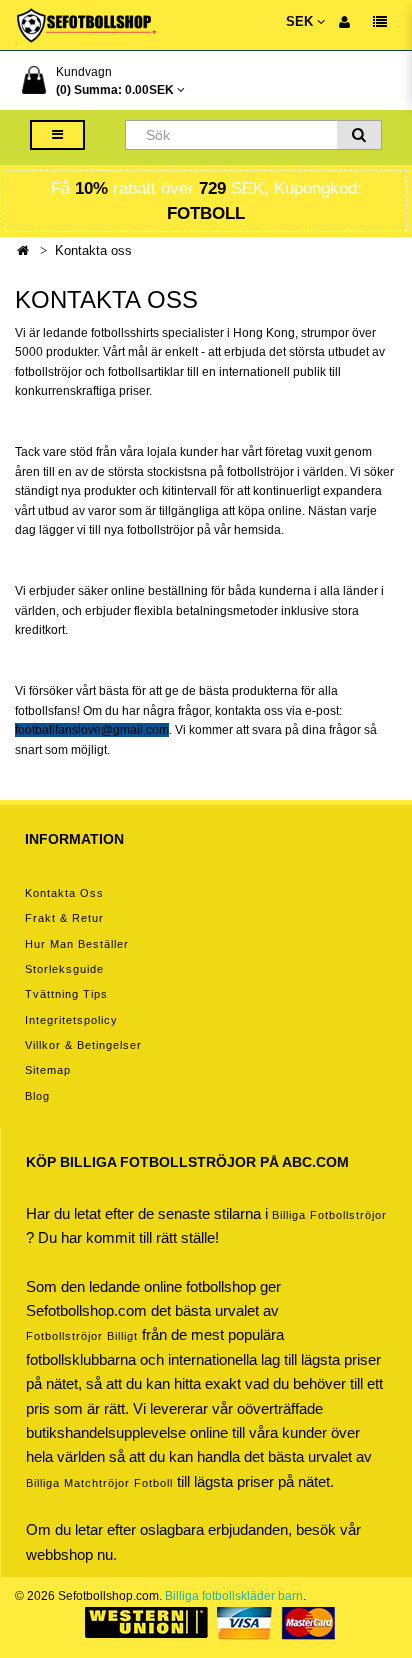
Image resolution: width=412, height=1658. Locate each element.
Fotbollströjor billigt (82, 1336)
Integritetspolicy (71, 1020)
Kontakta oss (93, 250)
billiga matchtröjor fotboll (99, 1483)
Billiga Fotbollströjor (329, 1215)
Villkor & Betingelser (83, 1045)
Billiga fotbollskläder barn (234, 1596)
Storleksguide (64, 969)
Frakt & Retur (64, 918)
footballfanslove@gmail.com (92, 730)
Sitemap (48, 1070)
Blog (37, 1096)
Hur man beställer (77, 944)
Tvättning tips (66, 994)
